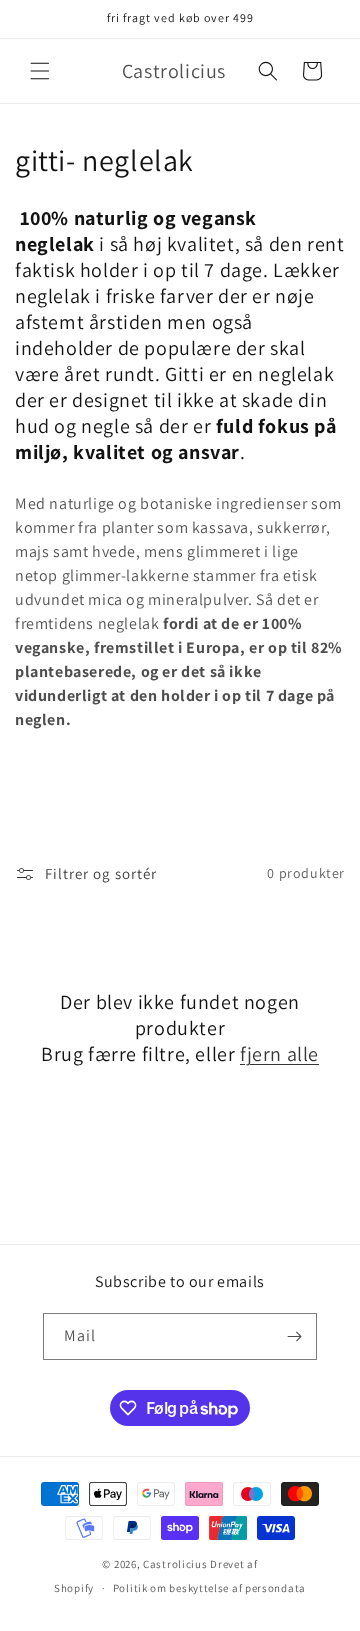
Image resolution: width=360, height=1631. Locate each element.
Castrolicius (175, 1564)
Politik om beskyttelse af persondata (209, 1588)
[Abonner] (294, 1336)
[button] (40, 71)
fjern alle (279, 1054)
